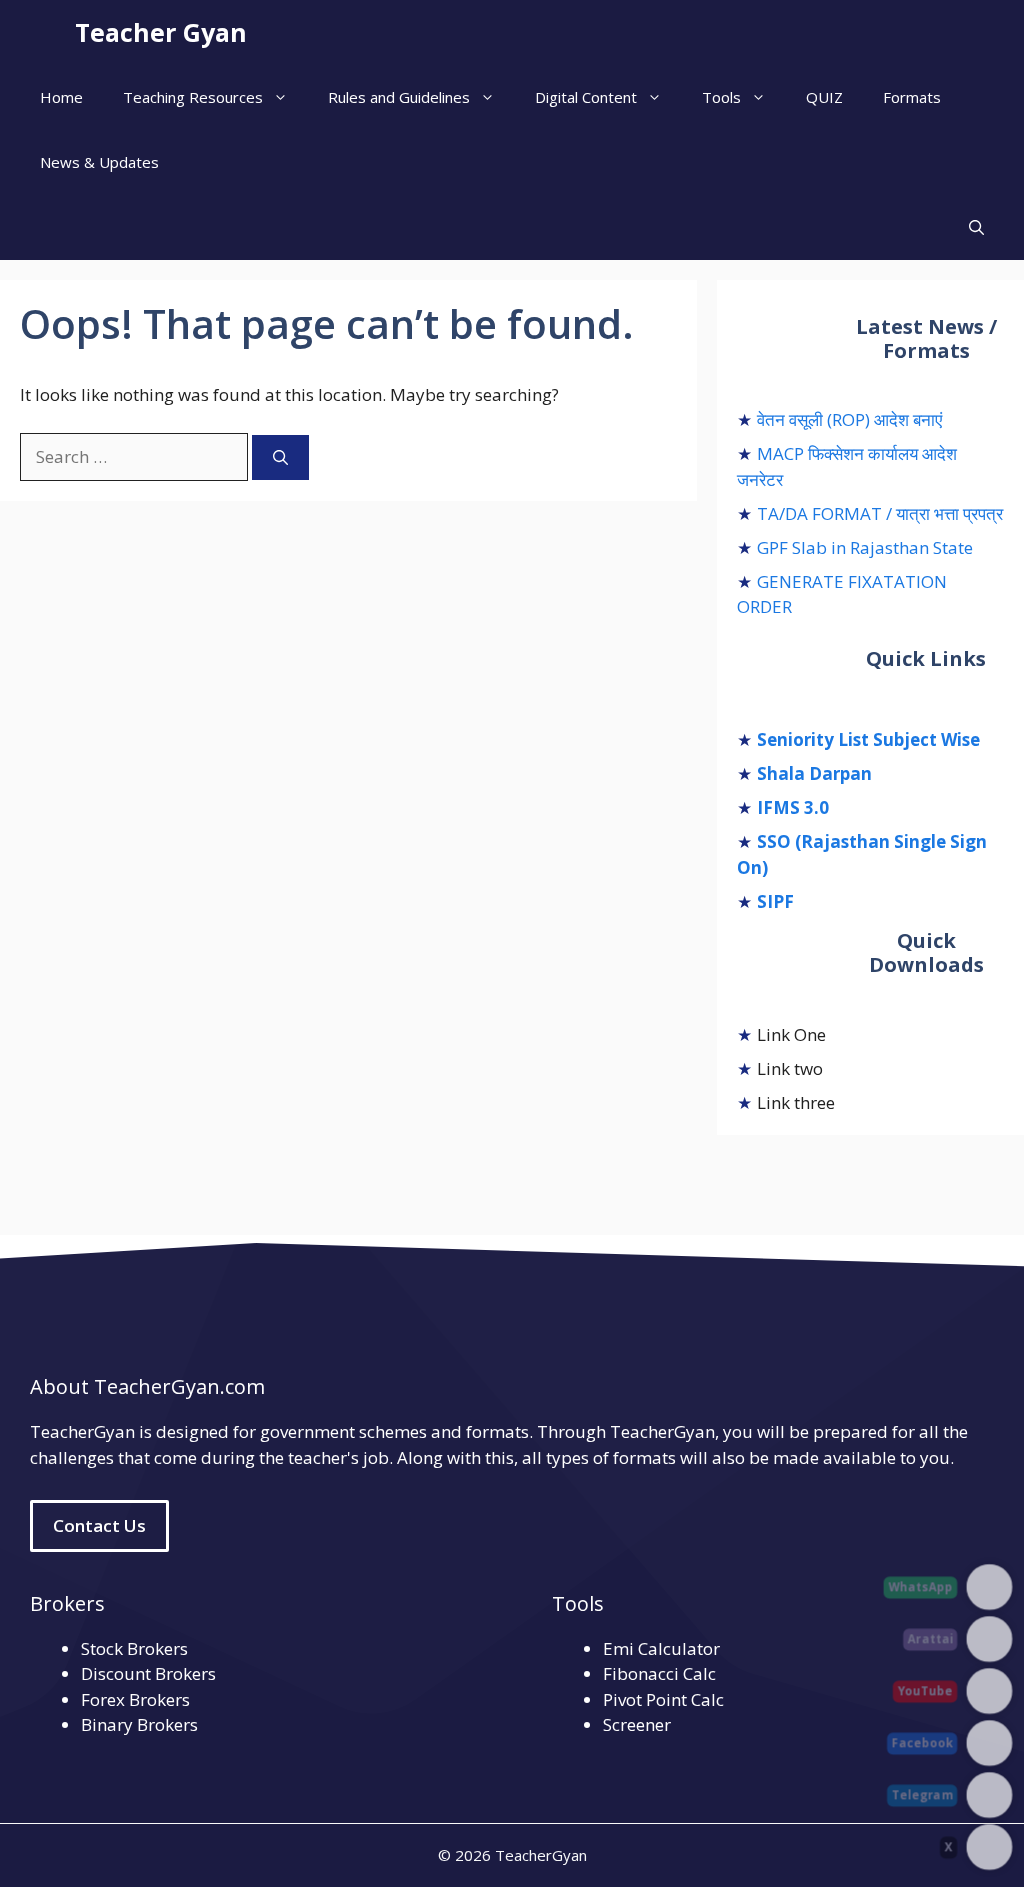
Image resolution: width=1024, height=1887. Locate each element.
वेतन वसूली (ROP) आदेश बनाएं (849, 419)
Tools (721, 97)
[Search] (280, 457)
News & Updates (99, 162)
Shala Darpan (814, 773)
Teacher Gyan (161, 32)
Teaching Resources (193, 97)
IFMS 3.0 (793, 807)
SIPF (775, 901)
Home (61, 97)
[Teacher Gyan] (42, 32)
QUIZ (824, 97)
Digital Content (586, 97)
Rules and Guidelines (399, 97)
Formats (912, 97)
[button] (976, 227)
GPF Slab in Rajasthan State (865, 547)
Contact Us (99, 1525)
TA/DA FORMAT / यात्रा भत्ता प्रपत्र (880, 513)
